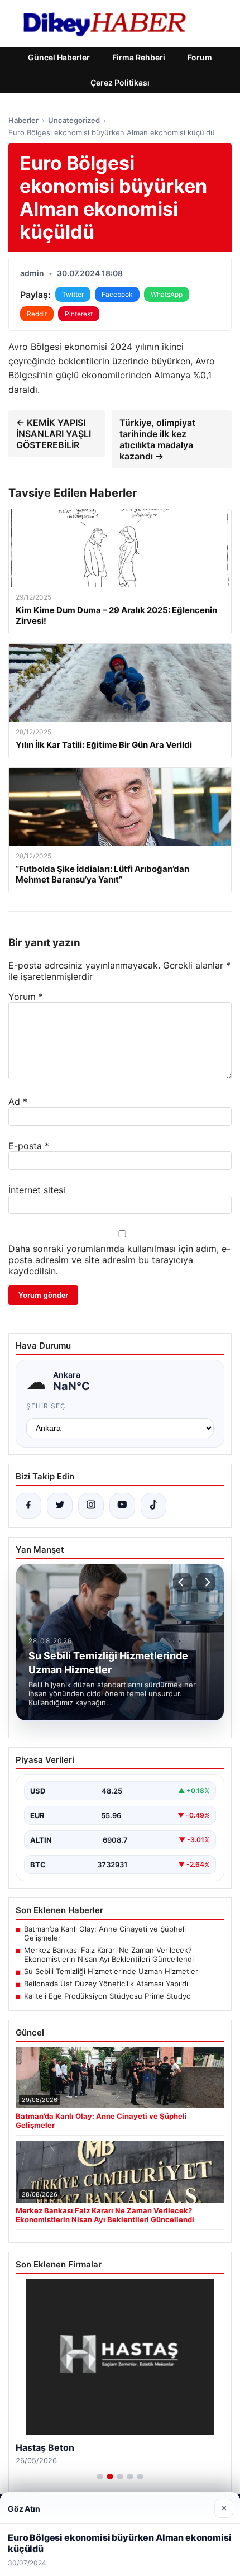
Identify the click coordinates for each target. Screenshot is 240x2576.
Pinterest (79, 314)
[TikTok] (153, 1506)
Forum (200, 57)
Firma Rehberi (139, 57)
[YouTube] (122, 1506)
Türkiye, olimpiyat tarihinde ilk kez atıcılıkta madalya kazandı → (157, 439)
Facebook (117, 294)
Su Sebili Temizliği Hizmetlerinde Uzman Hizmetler (111, 1971)
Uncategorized (74, 120)
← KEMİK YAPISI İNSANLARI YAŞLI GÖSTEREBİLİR (54, 434)
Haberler (23, 120)
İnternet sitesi (37, 1190)
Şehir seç (46, 1406)
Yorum (26, 997)
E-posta (29, 1146)
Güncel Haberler (59, 57)
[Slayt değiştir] (100, 2477)
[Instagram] (91, 1506)
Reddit (37, 314)
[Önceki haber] (183, 1582)
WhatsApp (167, 294)
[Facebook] (28, 1506)
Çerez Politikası (120, 82)
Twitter (73, 294)
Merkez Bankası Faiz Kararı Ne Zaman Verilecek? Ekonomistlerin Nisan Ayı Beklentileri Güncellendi (109, 1954)
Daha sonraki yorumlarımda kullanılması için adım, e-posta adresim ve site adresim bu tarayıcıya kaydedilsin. (119, 1260)
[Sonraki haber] (206, 1582)
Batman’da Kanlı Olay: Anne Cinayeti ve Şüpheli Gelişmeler (105, 1933)
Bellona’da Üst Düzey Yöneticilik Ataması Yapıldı (106, 1984)
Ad (18, 1102)
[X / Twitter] (60, 1506)
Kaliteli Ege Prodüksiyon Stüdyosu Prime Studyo (107, 1996)
